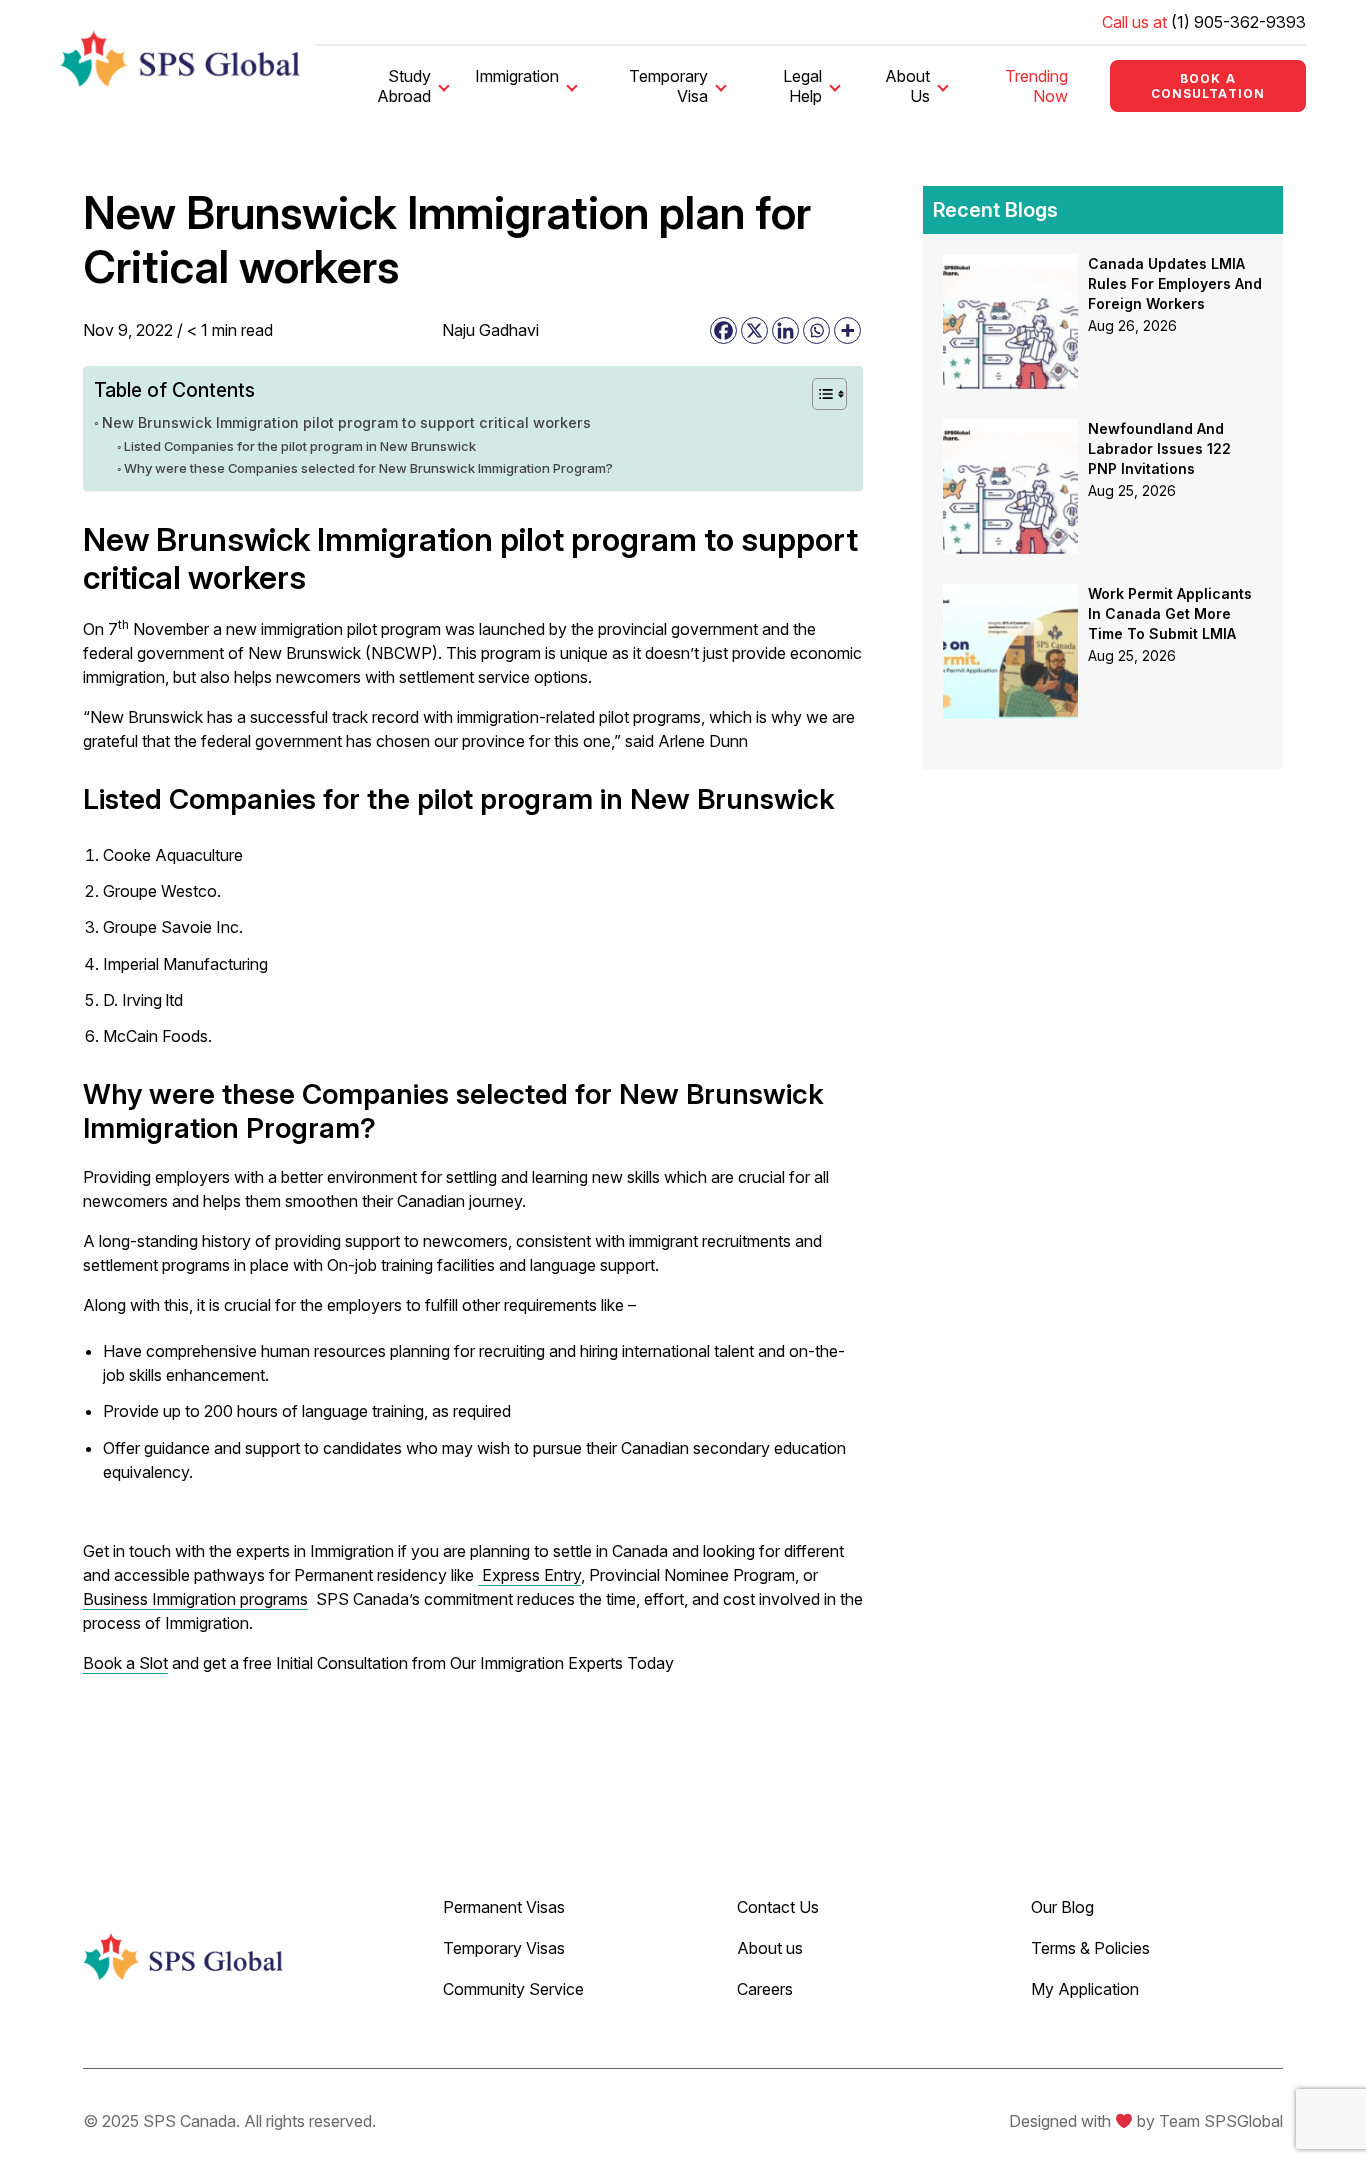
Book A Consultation (1208, 86)
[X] (754, 330)
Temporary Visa (668, 86)
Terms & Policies (1090, 1948)
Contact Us (778, 1907)
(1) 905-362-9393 (1238, 22)
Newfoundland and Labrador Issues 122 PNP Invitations (1159, 448)
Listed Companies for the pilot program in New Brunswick (300, 446)
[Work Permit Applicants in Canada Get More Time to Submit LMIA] (1010, 596)
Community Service (513, 1989)
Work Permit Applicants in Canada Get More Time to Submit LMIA (1170, 613)
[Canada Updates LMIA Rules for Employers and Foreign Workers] (1010, 266)
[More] (847, 330)
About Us (907, 86)
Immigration (517, 76)
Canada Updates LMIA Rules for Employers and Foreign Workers (1175, 283)
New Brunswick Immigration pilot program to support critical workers (348, 422)
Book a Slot (125, 1663)
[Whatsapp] (816, 330)
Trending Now (1036, 86)
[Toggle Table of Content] (819, 394)
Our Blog (1062, 1907)
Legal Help (802, 86)
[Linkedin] (785, 330)
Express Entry (529, 1575)
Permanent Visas (504, 1907)
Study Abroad (404, 86)
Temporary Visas (504, 1948)
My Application (1085, 1989)
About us (770, 1948)
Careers (765, 1989)
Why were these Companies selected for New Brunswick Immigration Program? (368, 468)
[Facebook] (723, 330)
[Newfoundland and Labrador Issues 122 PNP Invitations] (1010, 431)
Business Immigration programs (195, 1599)
